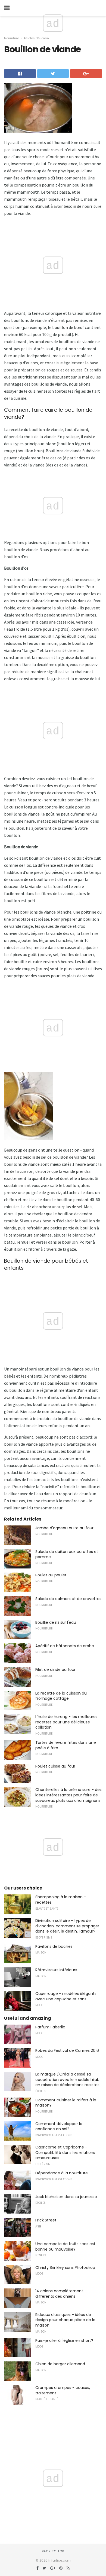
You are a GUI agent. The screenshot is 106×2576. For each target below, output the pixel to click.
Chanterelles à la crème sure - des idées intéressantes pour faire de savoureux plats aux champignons (68, 1795)
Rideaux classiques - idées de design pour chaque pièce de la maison (65, 2320)
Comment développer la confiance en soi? (59, 2126)
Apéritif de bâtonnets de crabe (65, 1646)
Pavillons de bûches (54, 1946)
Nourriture (12, 38)
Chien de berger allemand (60, 2364)
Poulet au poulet (51, 1575)
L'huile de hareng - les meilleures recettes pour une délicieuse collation (66, 1722)
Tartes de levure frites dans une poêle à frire (66, 1745)
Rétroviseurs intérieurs (56, 1970)
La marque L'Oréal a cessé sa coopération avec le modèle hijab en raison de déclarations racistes (67, 2079)
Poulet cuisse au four (55, 1766)
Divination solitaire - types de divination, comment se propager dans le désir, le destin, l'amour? (67, 1926)
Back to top (53, 2551)
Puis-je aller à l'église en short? (64, 2340)
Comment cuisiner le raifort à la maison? (66, 2103)
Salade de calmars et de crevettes (68, 1599)
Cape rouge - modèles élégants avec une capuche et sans (66, 1996)
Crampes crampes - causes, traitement (63, 2390)
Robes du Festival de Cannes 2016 (67, 2050)
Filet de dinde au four (55, 1669)
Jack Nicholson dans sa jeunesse (66, 2197)
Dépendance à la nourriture (62, 2173)
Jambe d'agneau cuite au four (64, 1528)
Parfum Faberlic (50, 2027)
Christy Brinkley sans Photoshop (65, 2267)
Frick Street (46, 2220)
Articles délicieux (36, 38)
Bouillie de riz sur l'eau (56, 1622)
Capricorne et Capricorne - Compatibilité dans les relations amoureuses (65, 2152)
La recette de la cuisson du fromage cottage (61, 1696)
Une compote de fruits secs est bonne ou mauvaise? (65, 2247)
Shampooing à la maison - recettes (61, 1900)
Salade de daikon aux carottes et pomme (67, 1554)
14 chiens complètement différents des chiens (59, 2294)
